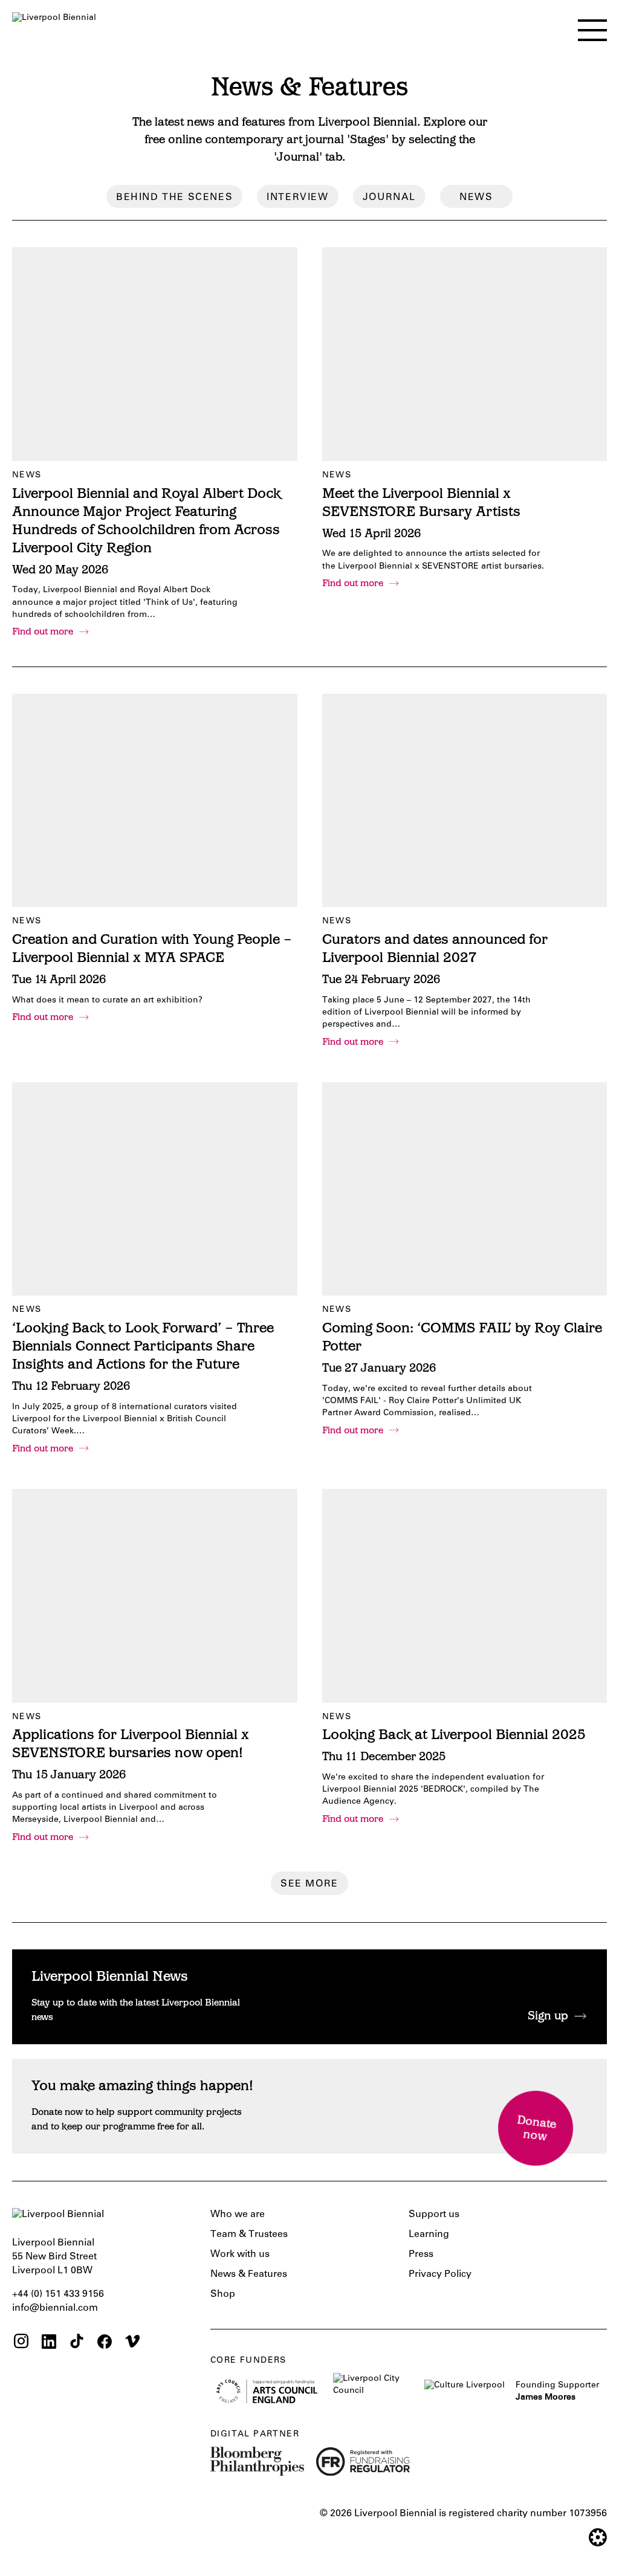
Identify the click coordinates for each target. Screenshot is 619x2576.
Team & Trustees (249, 2235)
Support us (434, 2215)
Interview (297, 198)
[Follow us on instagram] (21, 2343)
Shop (223, 2294)
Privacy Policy (440, 2274)
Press (421, 2255)
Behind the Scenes (174, 198)
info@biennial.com (55, 2308)
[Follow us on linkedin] (49, 2343)
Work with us (240, 2255)
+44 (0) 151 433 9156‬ (58, 2294)
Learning (429, 2235)
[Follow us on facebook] (105, 2343)
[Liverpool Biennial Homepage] (54, 28)
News (476, 198)
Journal (389, 198)
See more (309, 1884)
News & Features (249, 2274)
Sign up (548, 2017)
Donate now (536, 2129)
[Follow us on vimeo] (132, 2343)
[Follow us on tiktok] (77, 2343)
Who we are (238, 2215)
